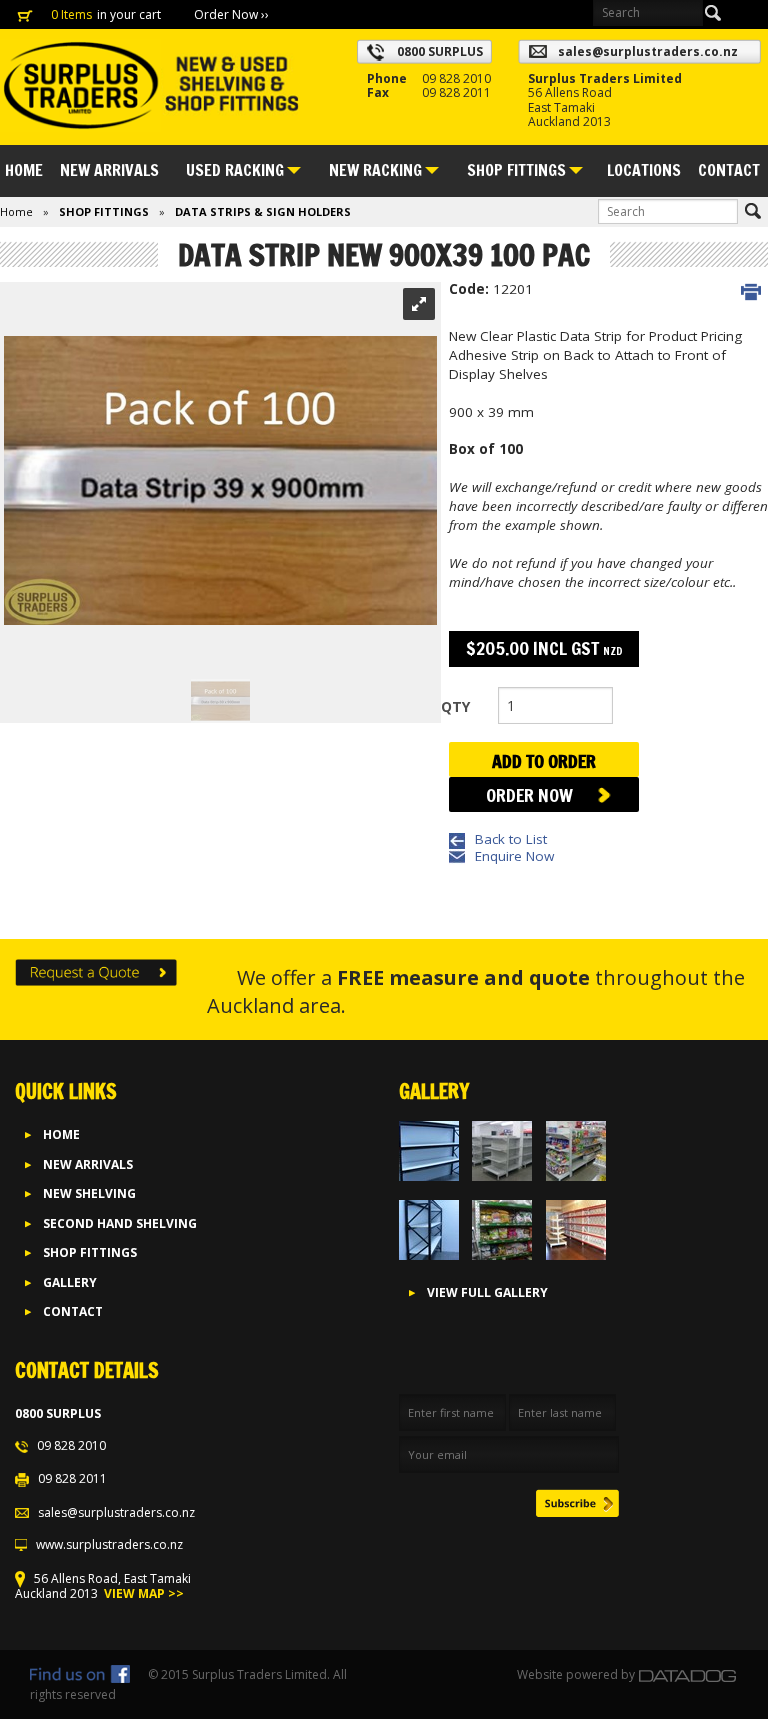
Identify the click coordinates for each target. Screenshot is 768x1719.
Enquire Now (514, 856)
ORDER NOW (529, 795)
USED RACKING (235, 170)
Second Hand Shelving (120, 1223)
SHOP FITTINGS (516, 170)
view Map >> (142, 1593)
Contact (729, 170)
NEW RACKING (375, 170)
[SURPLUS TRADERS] (150, 85)
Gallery (70, 1282)
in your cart (130, 14)
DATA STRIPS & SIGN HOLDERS (263, 211)
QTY (455, 706)
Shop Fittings (90, 1252)
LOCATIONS (644, 170)
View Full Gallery (487, 1292)
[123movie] (123, 1694)
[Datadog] (688, 1674)
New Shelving (89, 1193)
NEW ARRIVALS (109, 170)
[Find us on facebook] (80, 1674)
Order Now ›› (231, 14)
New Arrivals (88, 1164)
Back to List (511, 839)
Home (24, 170)
